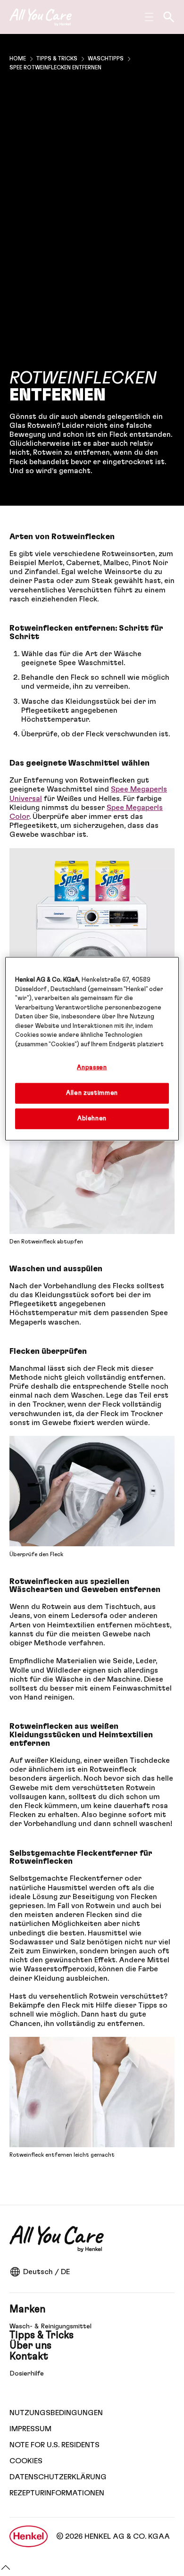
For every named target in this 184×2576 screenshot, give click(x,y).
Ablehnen (92, 1119)
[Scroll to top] (6, 2571)
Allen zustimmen (92, 1093)
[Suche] (169, 17)
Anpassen (92, 1068)
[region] (92, 1049)
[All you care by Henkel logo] (41, 17)
